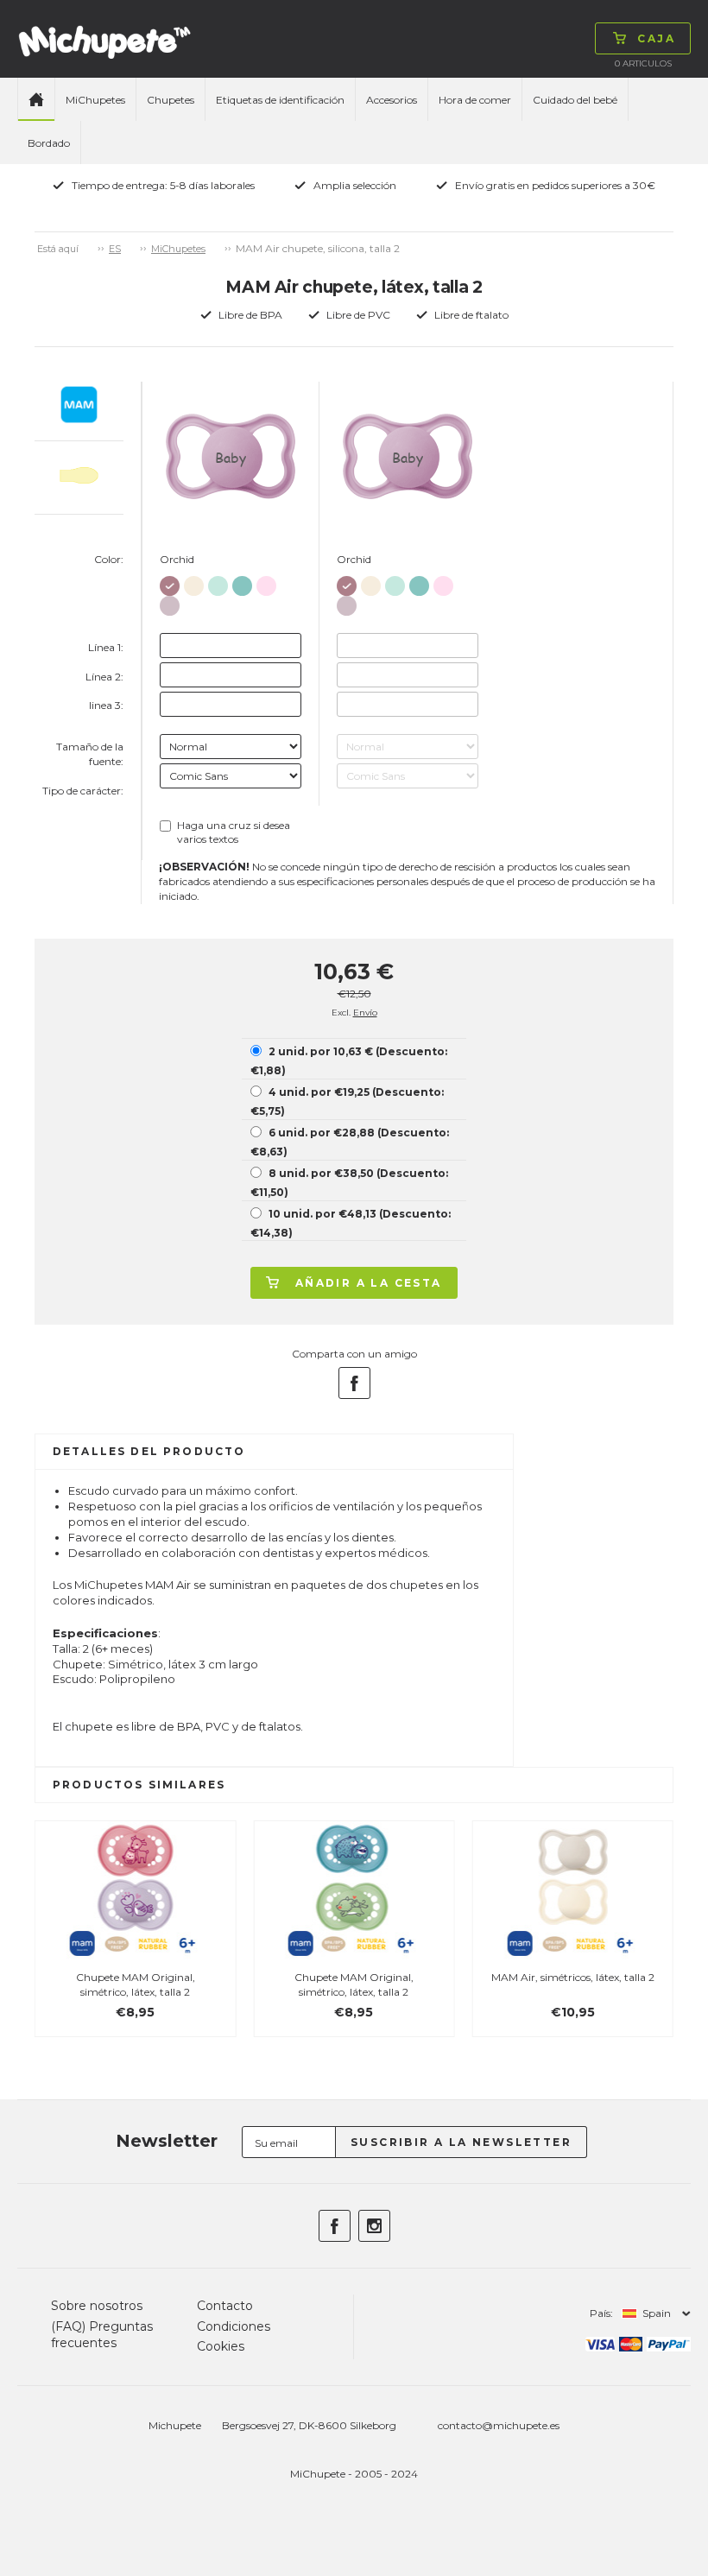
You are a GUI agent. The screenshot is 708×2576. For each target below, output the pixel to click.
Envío (365, 1013)
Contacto (225, 2306)
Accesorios (392, 100)
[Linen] (194, 582)
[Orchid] (170, 582)
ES (115, 249)
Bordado (49, 143)
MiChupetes (95, 100)
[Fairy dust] (266, 582)
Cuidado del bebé (575, 100)
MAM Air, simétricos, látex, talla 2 (573, 1977)
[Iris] (170, 602)
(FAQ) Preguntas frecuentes (102, 2335)
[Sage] (218, 582)
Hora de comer (475, 100)
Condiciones (234, 2326)
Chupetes (171, 100)
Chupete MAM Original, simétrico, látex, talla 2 (136, 1984)
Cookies (221, 2346)
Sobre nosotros (97, 2306)
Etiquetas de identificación (280, 100)
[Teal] (242, 582)
